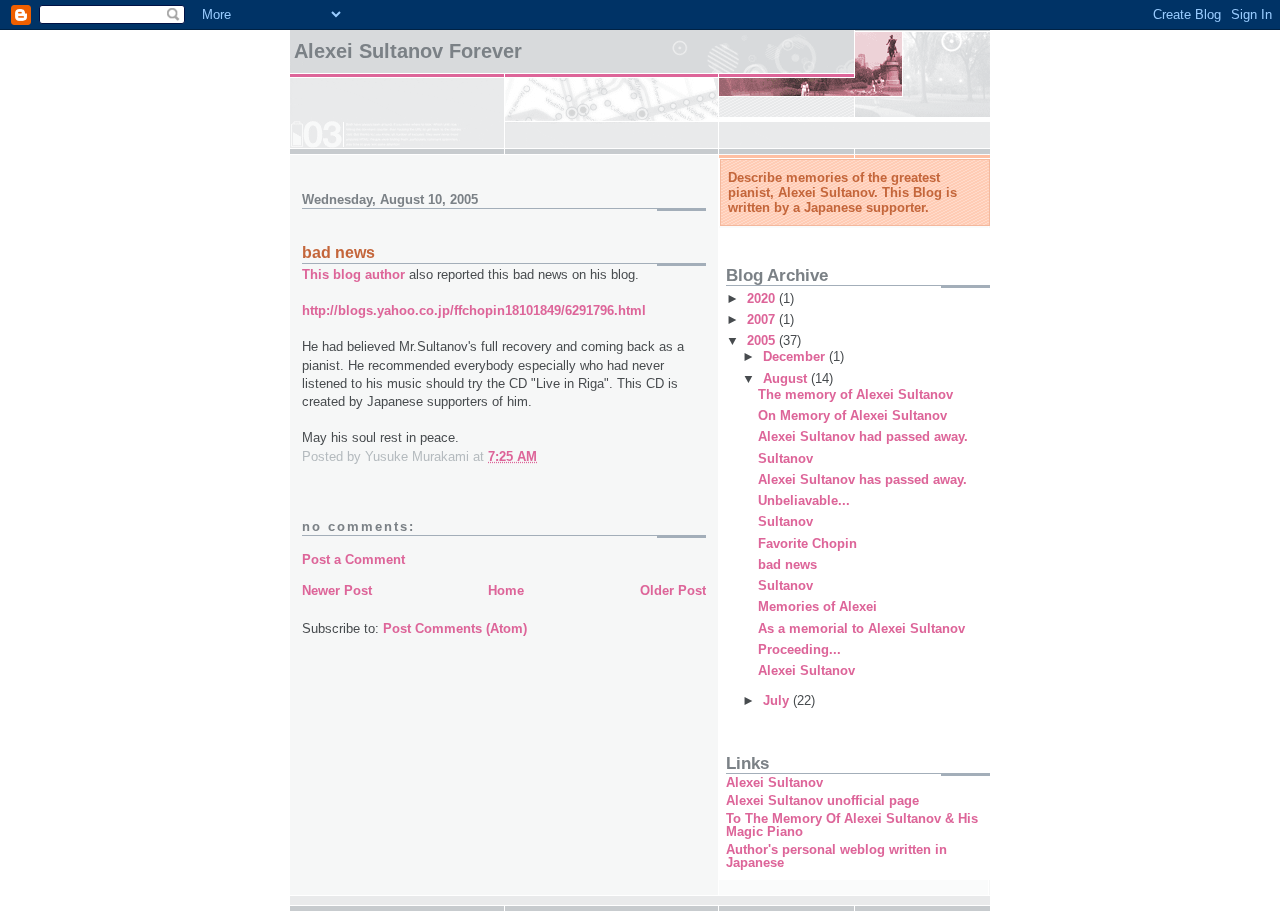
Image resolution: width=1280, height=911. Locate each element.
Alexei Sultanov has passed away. (862, 479)
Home (506, 590)
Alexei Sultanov (806, 670)
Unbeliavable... (804, 500)
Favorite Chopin (807, 543)
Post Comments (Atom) (455, 628)
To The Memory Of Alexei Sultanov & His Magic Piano (852, 825)
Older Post (673, 590)
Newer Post (337, 590)
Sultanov (785, 458)
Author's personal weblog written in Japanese (836, 856)
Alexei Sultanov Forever (408, 51)
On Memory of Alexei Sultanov (852, 415)
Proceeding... (799, 649)
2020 (763, 298)
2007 (763, 319)
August (787, 378)
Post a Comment (353, 559)
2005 (763, 340)
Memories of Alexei (817, 606)
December (796, 356)
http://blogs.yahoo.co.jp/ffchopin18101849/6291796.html (474, 310)
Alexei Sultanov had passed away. (863, 436)
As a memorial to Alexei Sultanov (861, 628)
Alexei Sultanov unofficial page (822, 800)
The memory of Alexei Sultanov (855, 394)
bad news (787, 564)
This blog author (353, 274)
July (778, 700)
